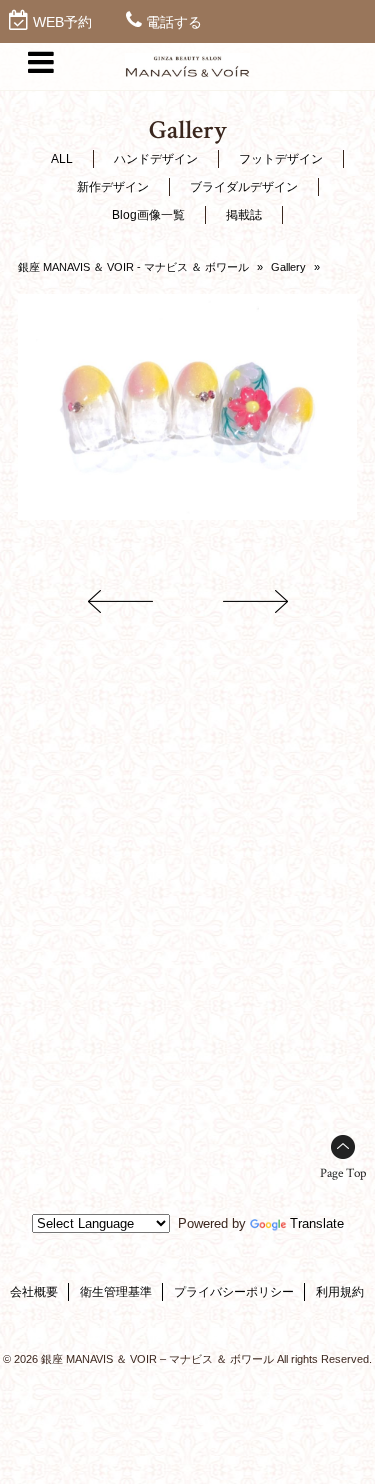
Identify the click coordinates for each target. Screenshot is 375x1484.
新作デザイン (113, 187)
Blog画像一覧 (148, 215)
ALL (62, 159)
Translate (317, 1223)
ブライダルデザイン (244, 187)
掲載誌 (244, 215)
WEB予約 (62, 22)
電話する (174, 22)
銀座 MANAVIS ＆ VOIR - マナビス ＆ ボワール (133, 267)
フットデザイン (281, 159)
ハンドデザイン (156, 159)
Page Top (343, 1173)
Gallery (288, 267)
